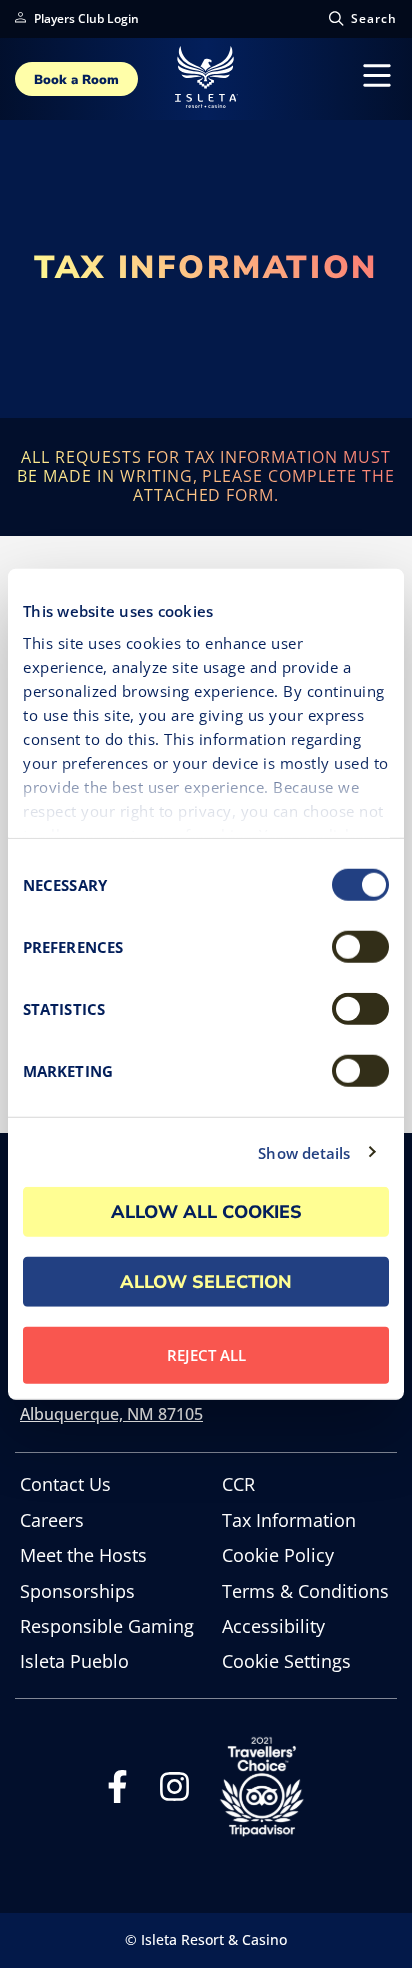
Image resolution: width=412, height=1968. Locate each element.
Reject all (206, 1355)
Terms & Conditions (305, 1591)
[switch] (360, 947)
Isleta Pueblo (74, 1661)
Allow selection (206, 1282)
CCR (238, 1484)
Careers (52, 1520)
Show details (304, 1152)
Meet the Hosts (83, 1555)
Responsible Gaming (107, 1626)
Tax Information (289, 1520)
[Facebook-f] (117, 1792)
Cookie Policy (278, 1555)
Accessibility (273, 1626)
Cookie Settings (286, 1661)
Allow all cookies (206, 1212)
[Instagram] (174, 1792)
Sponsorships (77, 1591)
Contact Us (65, 1484)
